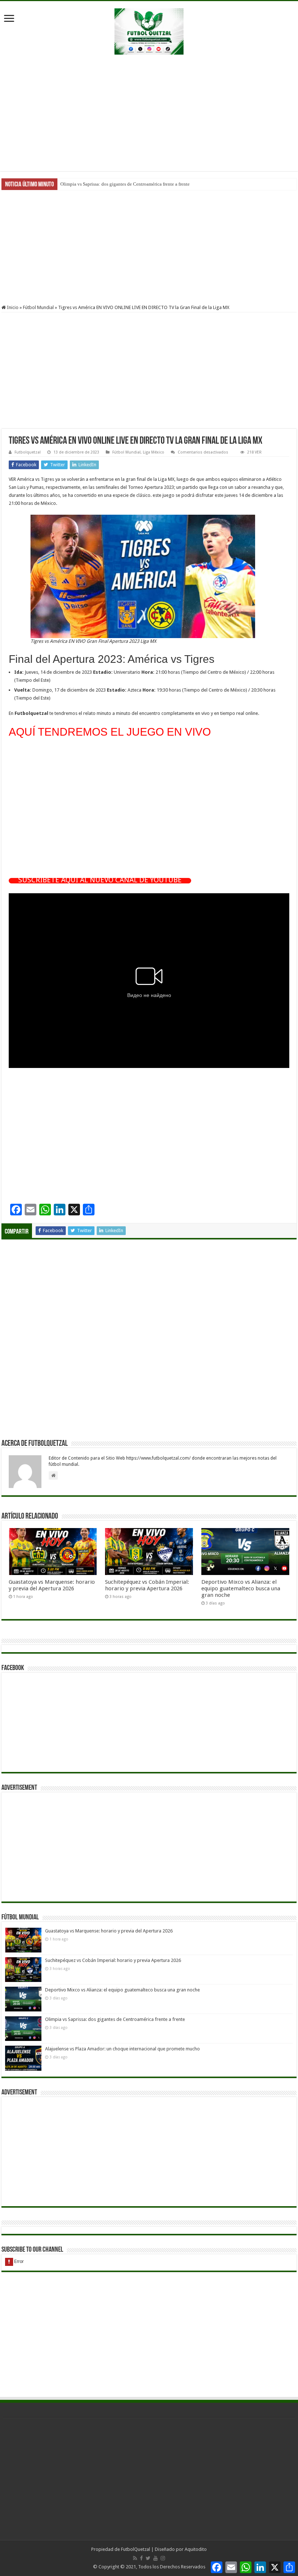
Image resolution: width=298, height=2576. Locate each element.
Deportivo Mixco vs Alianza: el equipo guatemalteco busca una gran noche (241, 1588)
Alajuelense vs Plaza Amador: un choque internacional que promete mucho (134, 184)
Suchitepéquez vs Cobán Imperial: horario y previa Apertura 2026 (147, 1585)
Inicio (12, 307)
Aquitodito (196, 2549)
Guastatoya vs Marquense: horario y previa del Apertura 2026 (52, 1585)
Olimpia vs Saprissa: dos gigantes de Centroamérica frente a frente (115, 2019)
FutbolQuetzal (136, 2549)
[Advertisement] (149, 113)
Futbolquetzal (28, 452)
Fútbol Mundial (38, 307)
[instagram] (163, 2558)
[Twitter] (148, 2558)
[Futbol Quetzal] (149, 30)
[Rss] (135, 2558)
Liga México (154, 452)
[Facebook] (141, 2558)
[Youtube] (156, 2558)
